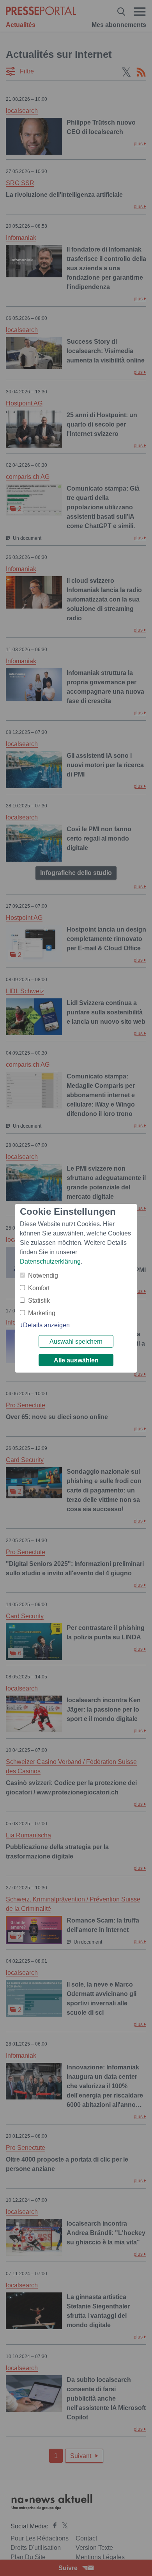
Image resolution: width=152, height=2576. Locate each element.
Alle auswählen (76, 1360)
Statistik (39, 1300)
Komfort (39, 1288)
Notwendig (43, 1276)
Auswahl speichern (76, 1342)
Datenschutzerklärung (50, 1261)
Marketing (42, 1313)
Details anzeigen (46, 1325)
